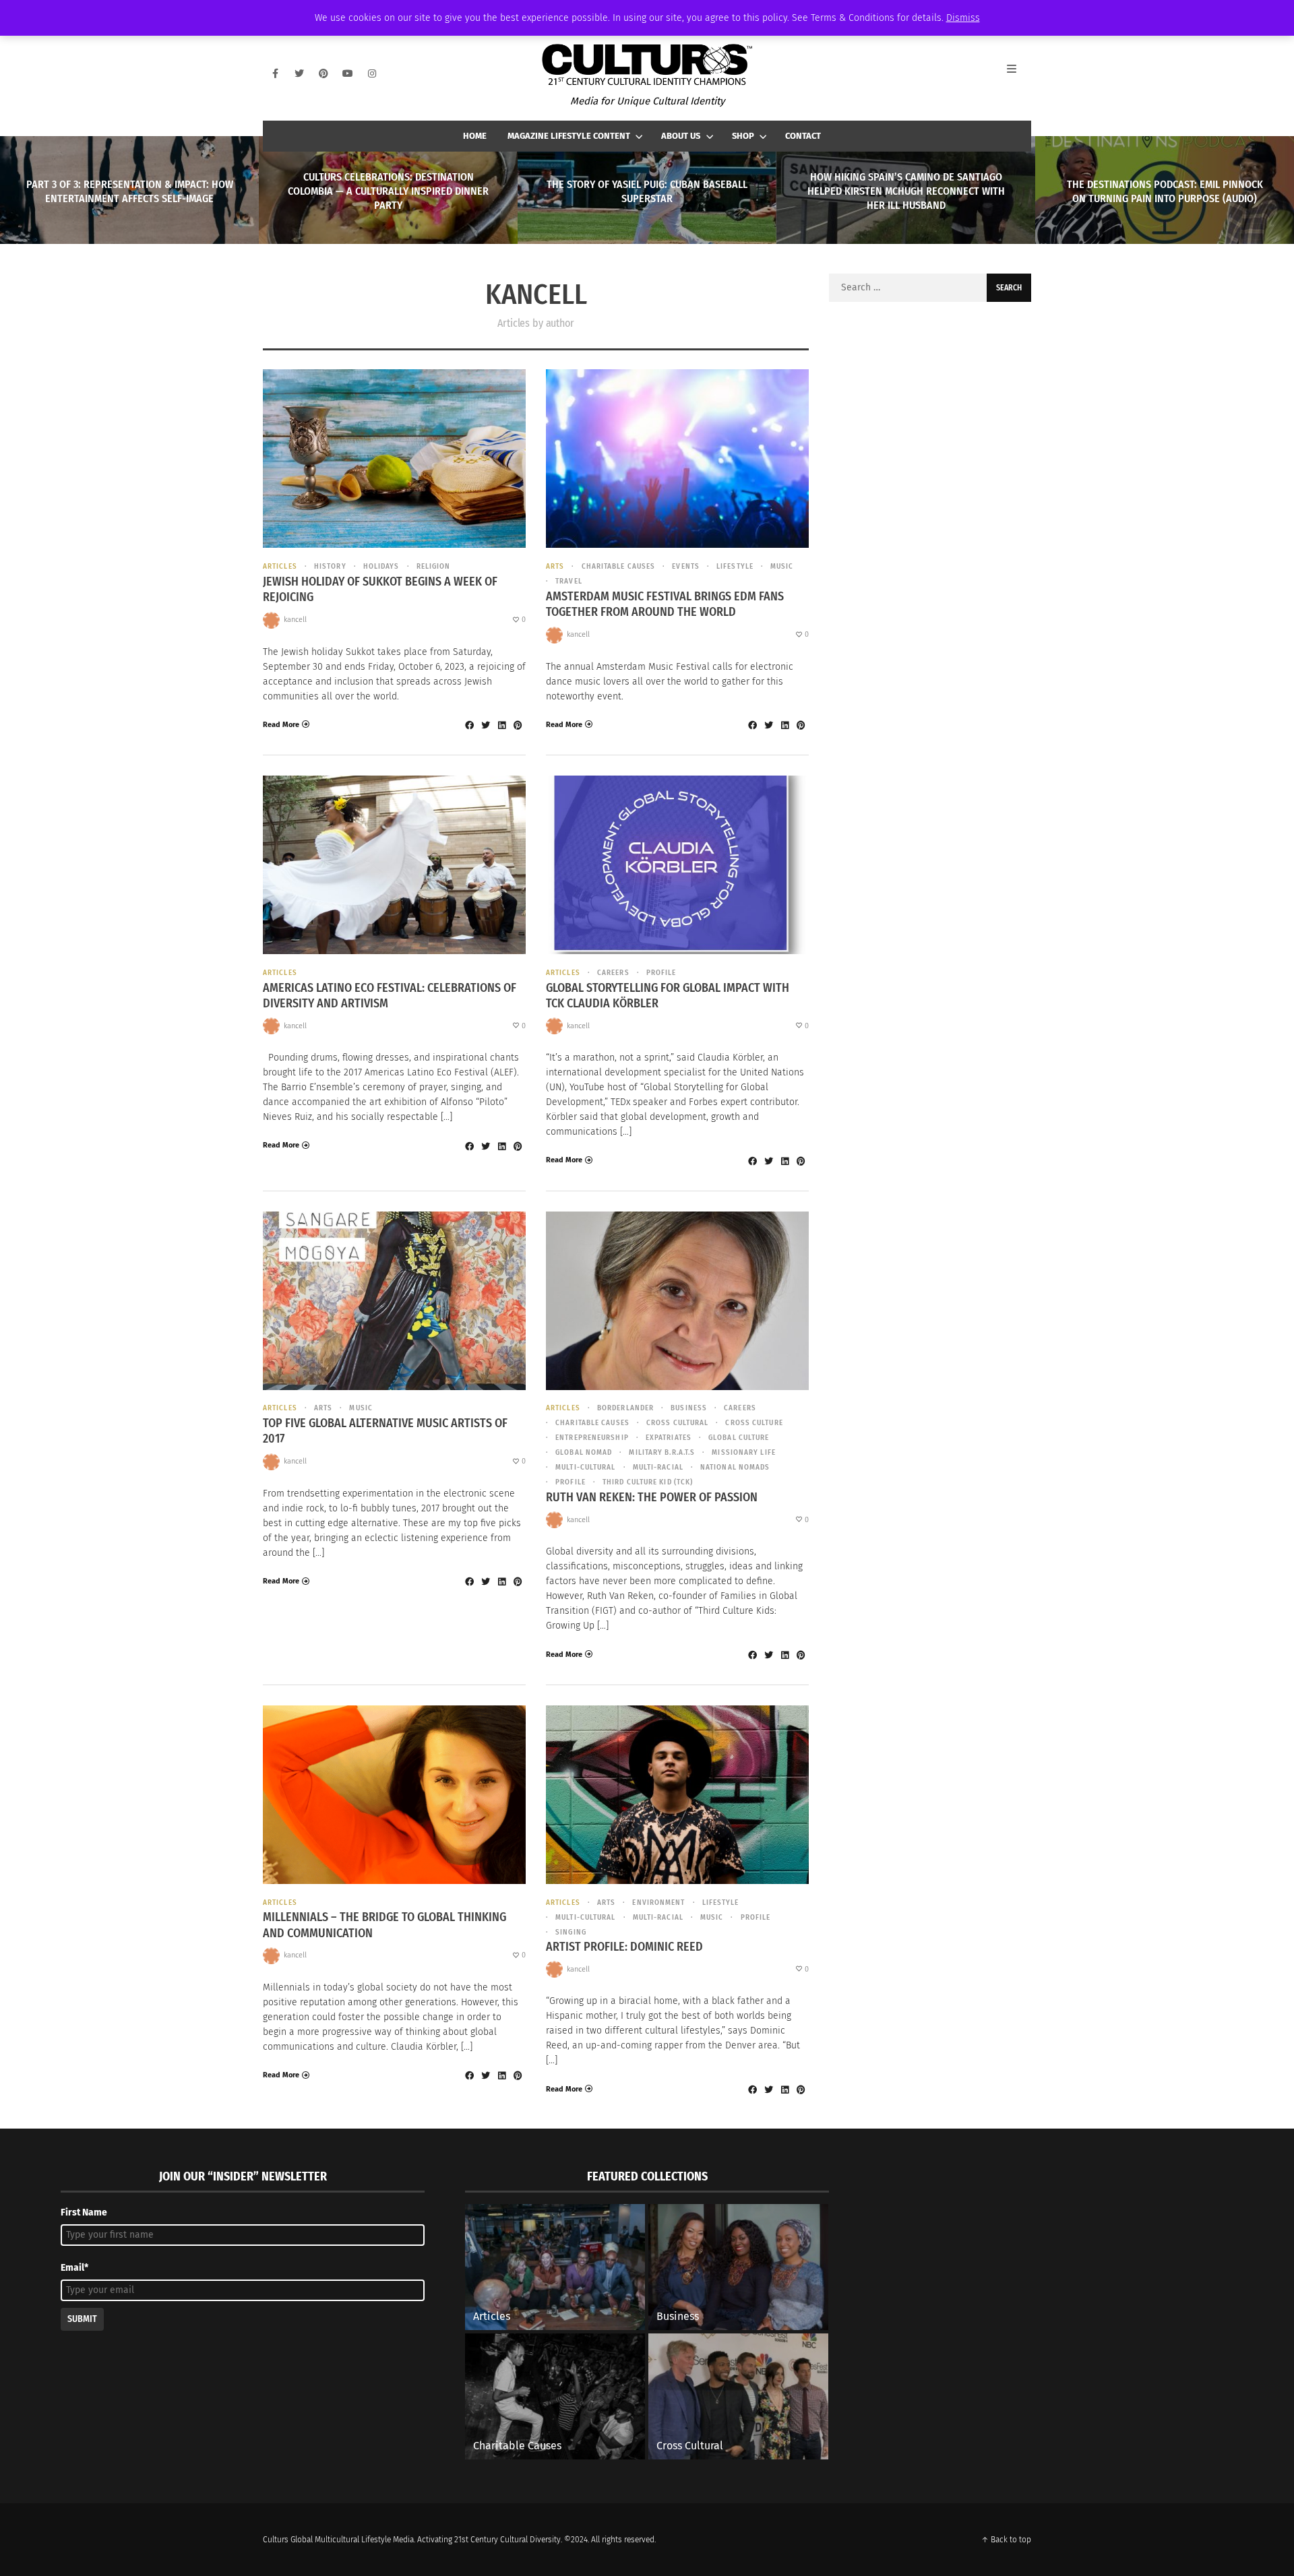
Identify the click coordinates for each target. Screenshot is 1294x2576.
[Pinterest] (323, 73)
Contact (803, 136)
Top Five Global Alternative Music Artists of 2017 (385, 1431)
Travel (569, 581)
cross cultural (677, 1423)
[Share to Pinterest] (518, 725)
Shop (743, 136)
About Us (681, 136)
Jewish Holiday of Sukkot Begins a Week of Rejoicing (380, 589)
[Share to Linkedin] (501, 725)
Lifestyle (735, 566)
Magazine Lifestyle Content (569, 136)
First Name (84, 2212)
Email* (74, 2268)
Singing (571, 1932)
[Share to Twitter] (485, 725)
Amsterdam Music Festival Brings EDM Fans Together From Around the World (665, 604)
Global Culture (739, 1438)
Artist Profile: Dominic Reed (624, 1947)
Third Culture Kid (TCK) (648, 1482)
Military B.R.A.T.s (662, 1452)
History (330, 566)
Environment (658, 1903)
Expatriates (669, 1438)
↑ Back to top (1006, 2540)
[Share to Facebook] (469, 725)
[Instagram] (372, 73)
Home (475, 136)
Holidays (381, 566)
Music (782, 566)
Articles (280, 566)
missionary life (744, 1452)
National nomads (735, 1467)
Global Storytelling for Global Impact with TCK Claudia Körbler (668, 996)
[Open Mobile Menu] (1019, 73)
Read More (281, 725)
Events (686, 566)
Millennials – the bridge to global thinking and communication (384, 1925)
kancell (295, 620)
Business (689, 1408)
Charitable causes (618, 566)
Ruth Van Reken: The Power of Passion (652, 1497)
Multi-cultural (585, 1467)
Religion (434, 566)
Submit (82, 2319)
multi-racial (658, 1467)
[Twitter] (299, 73)
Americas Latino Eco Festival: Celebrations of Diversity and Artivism (390, 996)
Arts (555, 566)
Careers (613, 973)
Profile (661, 973)
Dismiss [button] (963, 18)
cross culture (754, 1423)
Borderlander (625, 1408)
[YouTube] (348, 73)
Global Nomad (584, 1452)
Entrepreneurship (592, 1438)
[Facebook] (275, 73)
